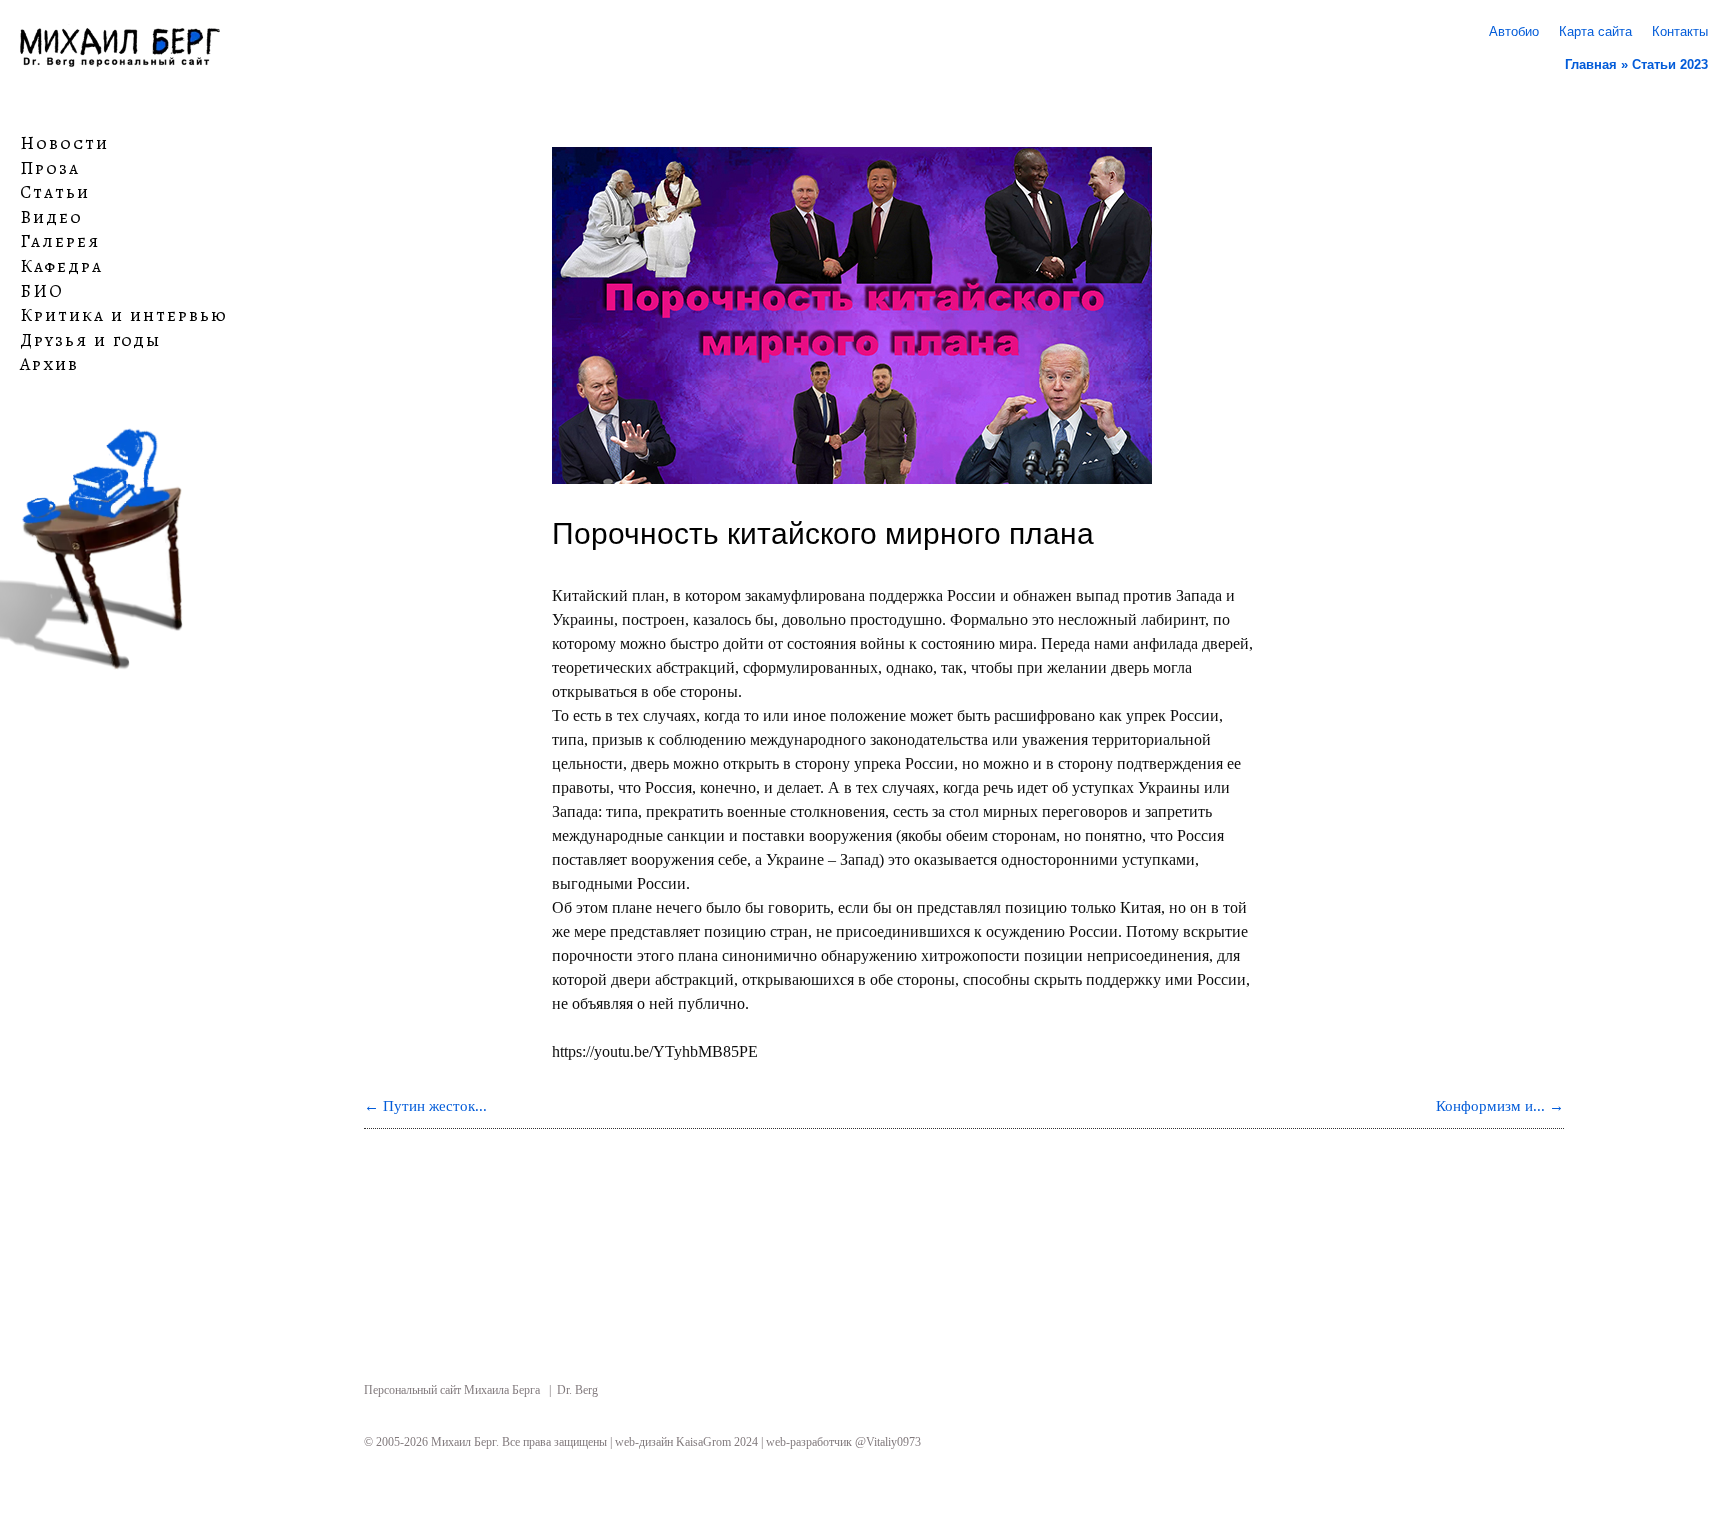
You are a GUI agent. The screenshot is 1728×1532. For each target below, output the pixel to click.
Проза (50, 168)
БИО (42, 291)
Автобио (1514, 31)
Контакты (1680, 31)
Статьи (55, 193)
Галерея (60, 242)
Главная (1591, 64)
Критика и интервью (124, 316)
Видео (51, 218)
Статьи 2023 (1670, 64)
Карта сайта (1595, 31)
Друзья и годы (90, 341)
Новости (64, 144)
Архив (49, 365)
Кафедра (61, 267)
